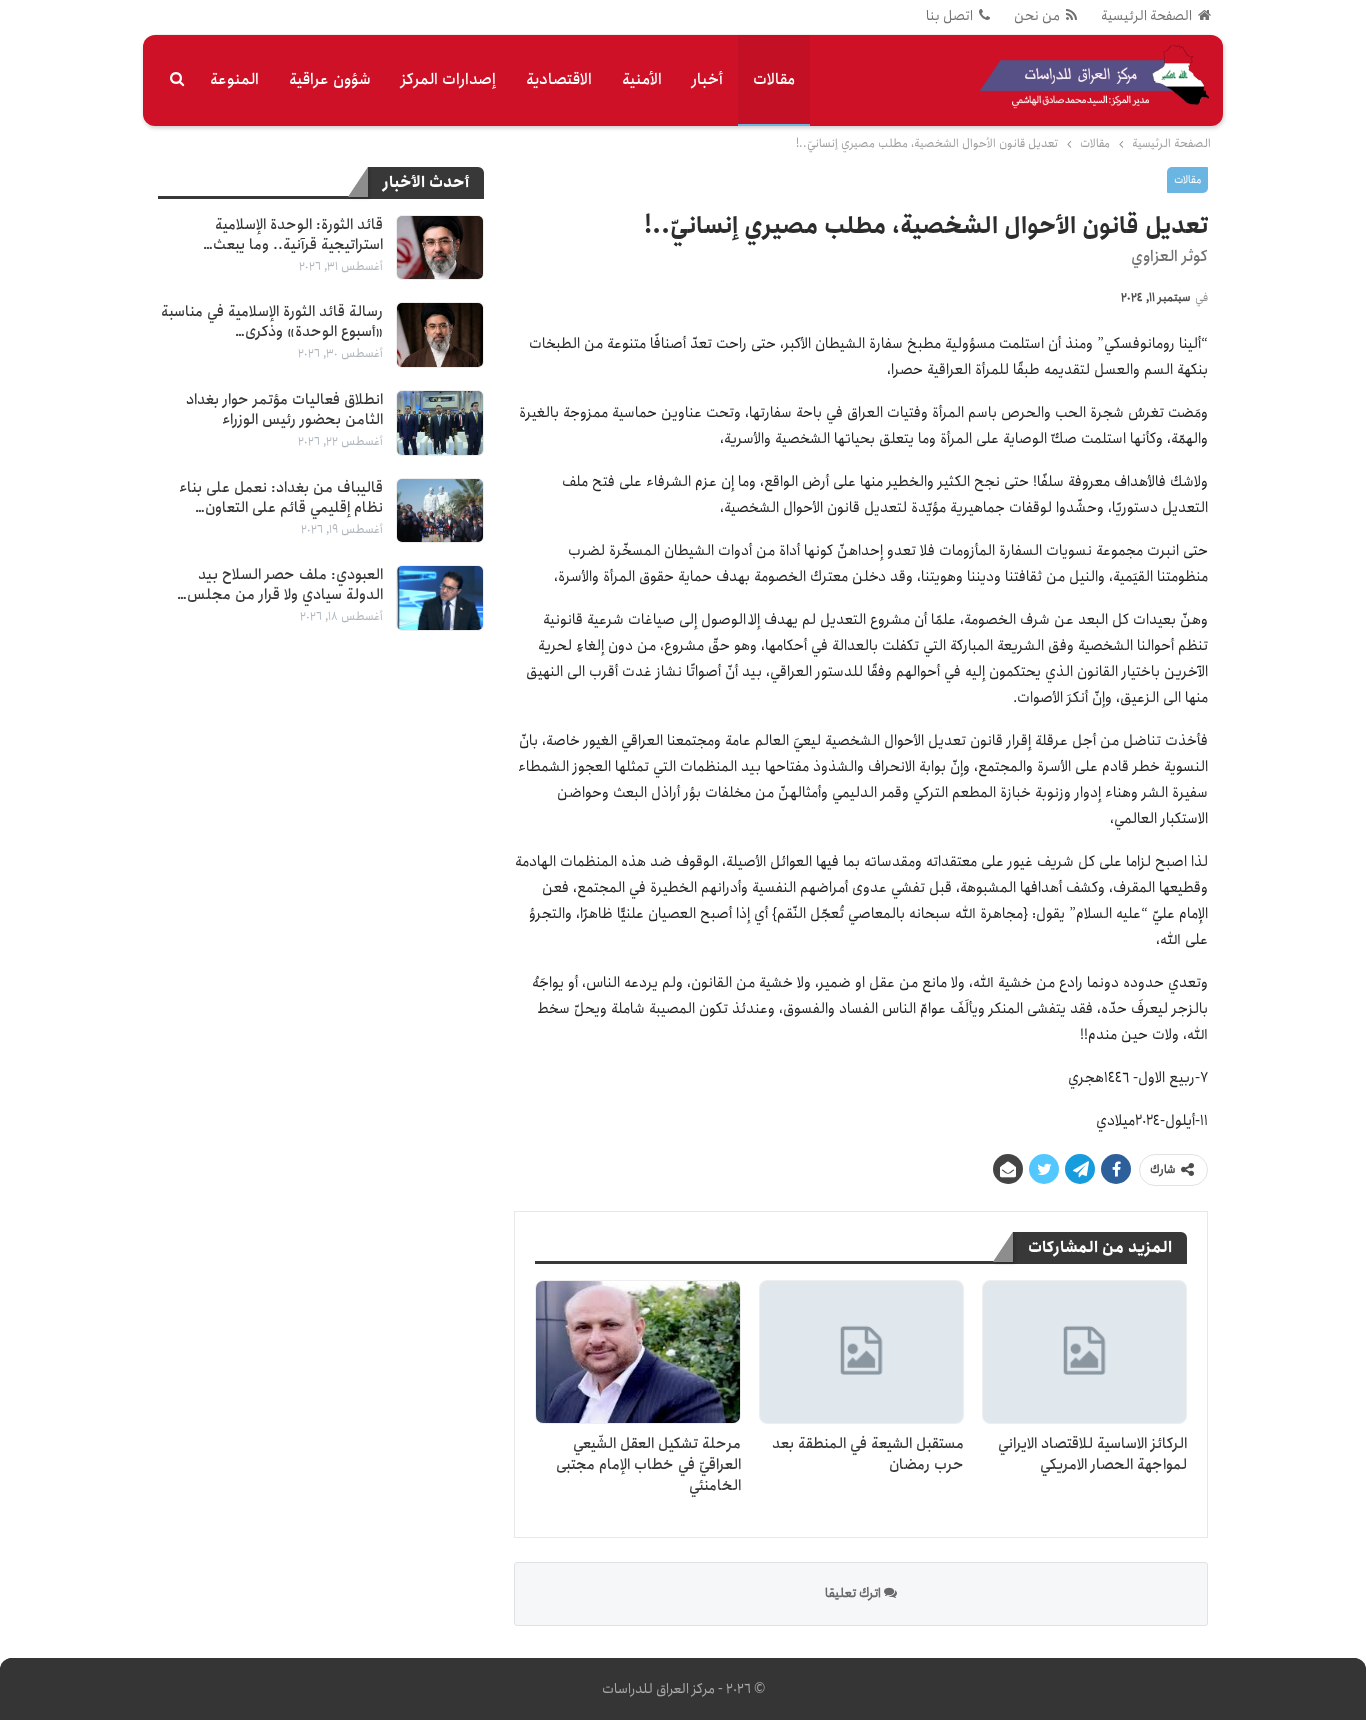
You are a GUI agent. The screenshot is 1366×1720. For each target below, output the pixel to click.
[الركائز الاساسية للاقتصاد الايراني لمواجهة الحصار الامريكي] (1084, 1352)
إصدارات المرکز (448, 79)
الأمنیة (642, 79)
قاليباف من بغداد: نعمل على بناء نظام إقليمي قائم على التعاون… (281, 498)
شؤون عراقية (330, 79)
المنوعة (234, 79)
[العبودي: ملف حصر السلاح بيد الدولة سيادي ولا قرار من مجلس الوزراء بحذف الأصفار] (440, 598)
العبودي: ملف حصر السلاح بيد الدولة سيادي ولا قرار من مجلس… (280, 585)
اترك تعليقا (854, 1593)
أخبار (707, 79)
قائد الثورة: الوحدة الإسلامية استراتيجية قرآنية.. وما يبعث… (293, 235)
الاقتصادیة (559, 79)
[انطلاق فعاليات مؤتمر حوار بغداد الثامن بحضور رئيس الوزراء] (440, 423)
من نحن (1037, 16)
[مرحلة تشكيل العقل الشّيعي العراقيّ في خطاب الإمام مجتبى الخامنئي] (637, 1352)
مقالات (774, 79)
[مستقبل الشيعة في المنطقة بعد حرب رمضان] (861, 1352)
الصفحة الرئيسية (1146, 16)
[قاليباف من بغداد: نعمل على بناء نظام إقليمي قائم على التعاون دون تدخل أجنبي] (440, 511)
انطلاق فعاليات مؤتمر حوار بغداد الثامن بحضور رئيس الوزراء (284, 410)
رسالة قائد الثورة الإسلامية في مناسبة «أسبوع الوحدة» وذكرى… (272, 322)
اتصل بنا (949, 16)
